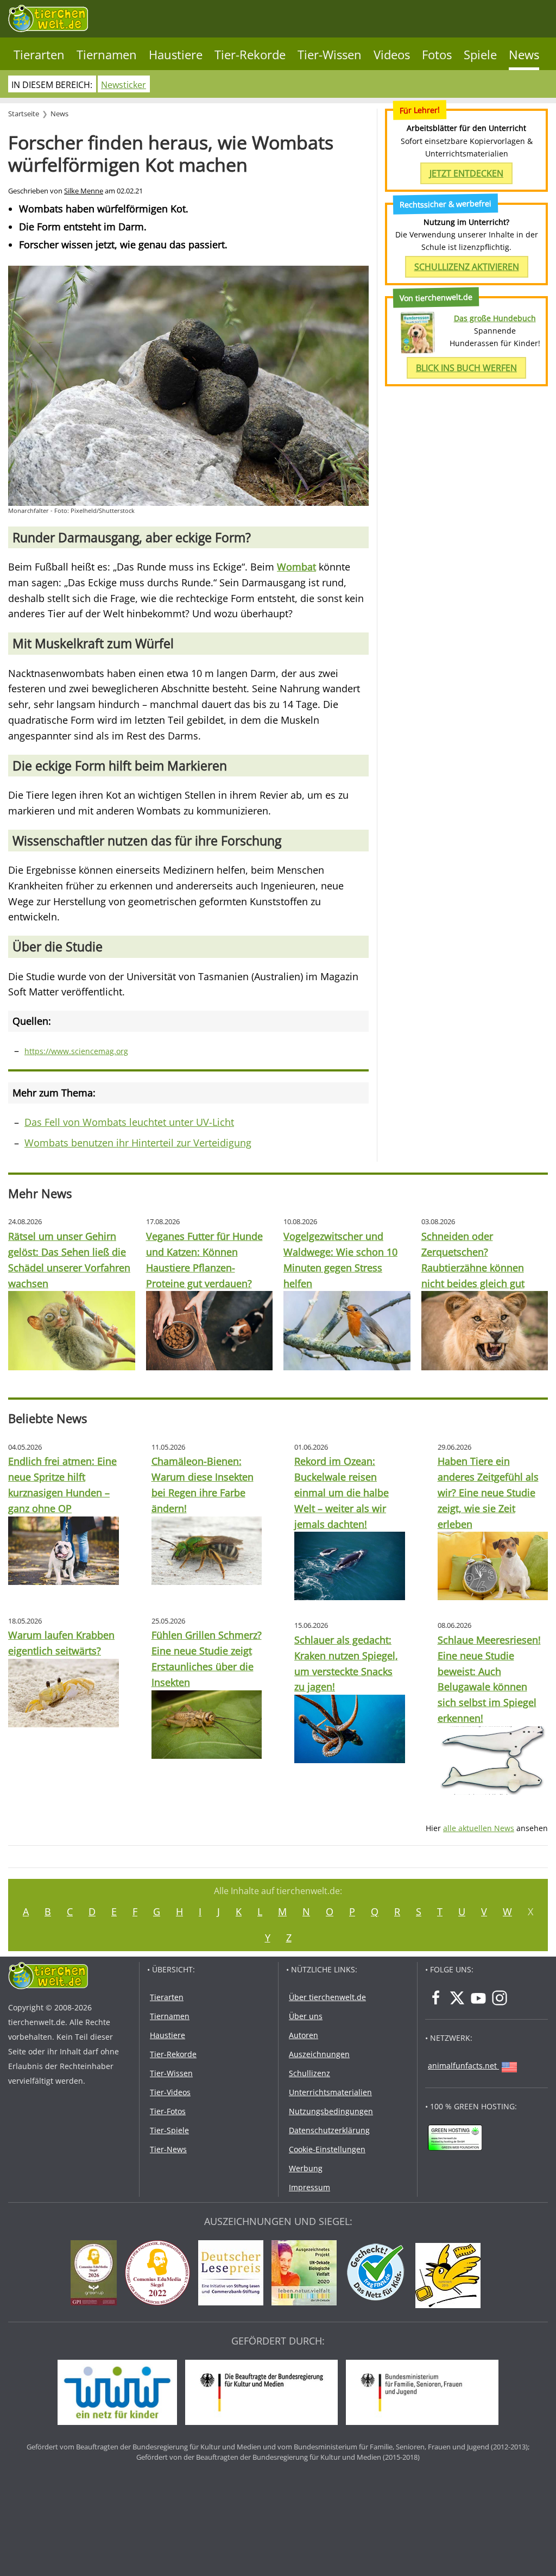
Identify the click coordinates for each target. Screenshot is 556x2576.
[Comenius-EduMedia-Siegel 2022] (160, 2274)
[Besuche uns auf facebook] (436, 1998)
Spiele (480, 55)
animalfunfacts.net (462, 2066)
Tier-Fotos (168, 2111)
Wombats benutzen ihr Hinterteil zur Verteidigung (138, 1143)
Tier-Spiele (169, 2130)
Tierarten (39, 55)
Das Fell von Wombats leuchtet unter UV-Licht (129, 1122)
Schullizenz (309, 2073)
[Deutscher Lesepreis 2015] (233, 2274)
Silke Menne (84, 191)
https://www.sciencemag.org (76, 1051)
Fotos (437, 55)
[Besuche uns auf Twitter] (457, 1998)
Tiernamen (107, 55)
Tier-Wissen (330, 55)
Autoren (304, 2035)
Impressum (309, 2187)
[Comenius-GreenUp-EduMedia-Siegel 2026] (96, 2274)
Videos (392, 55)
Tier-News (168, 2149)
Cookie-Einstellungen (327, 2149)
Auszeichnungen (319, 2054)
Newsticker (124, 85)
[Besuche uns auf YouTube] (478, 1998)
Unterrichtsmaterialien (330, 2092)
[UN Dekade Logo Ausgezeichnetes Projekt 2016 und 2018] (307, 2274)
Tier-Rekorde (250, 55)
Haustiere (176, 55)
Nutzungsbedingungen (331, 2111)
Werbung (306, 2168)
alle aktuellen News (479, 1828)
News (524, 55)
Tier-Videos (170, 2092)
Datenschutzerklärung (329, 2130)
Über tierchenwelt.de (327, 1997)
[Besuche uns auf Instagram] (500, 1998)
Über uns (306, 2016)
